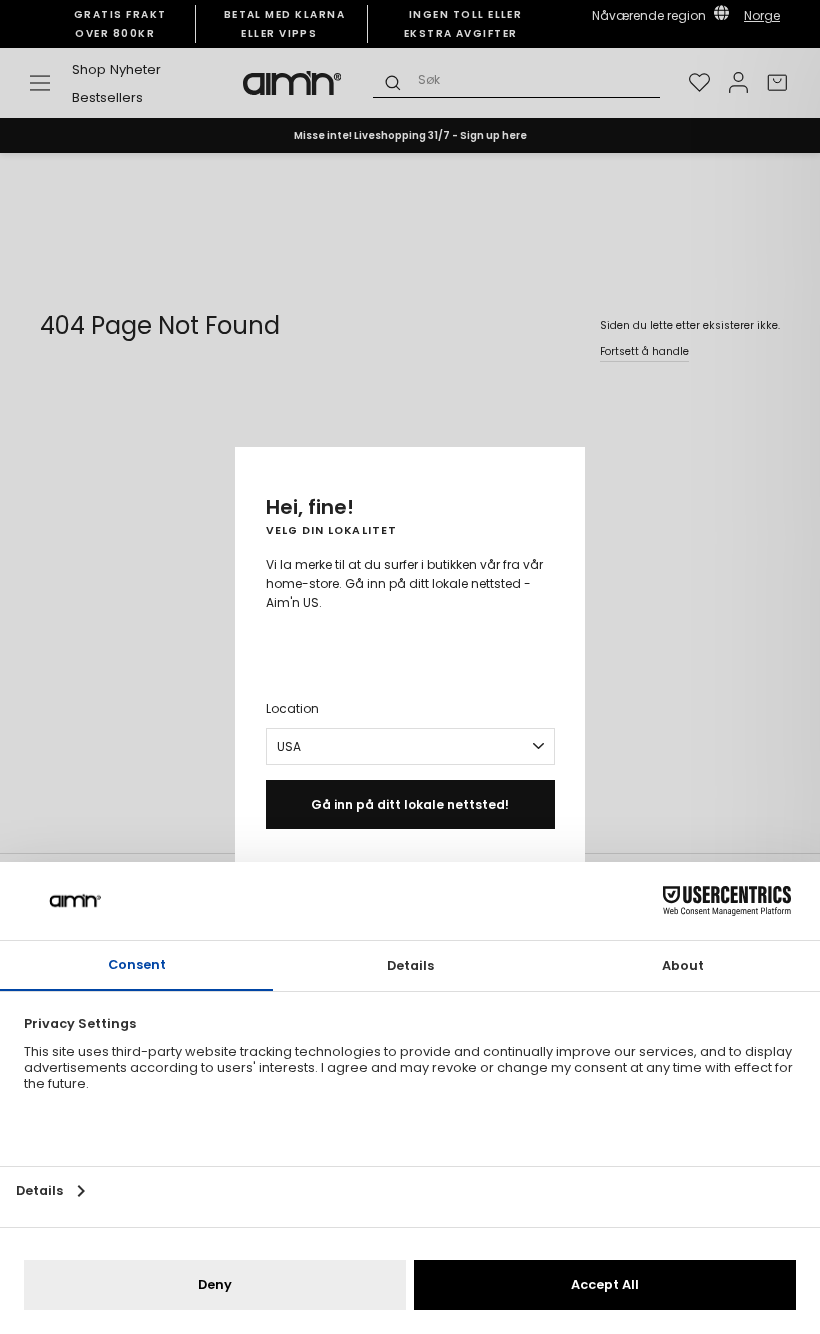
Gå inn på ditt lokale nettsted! (410, 804)
